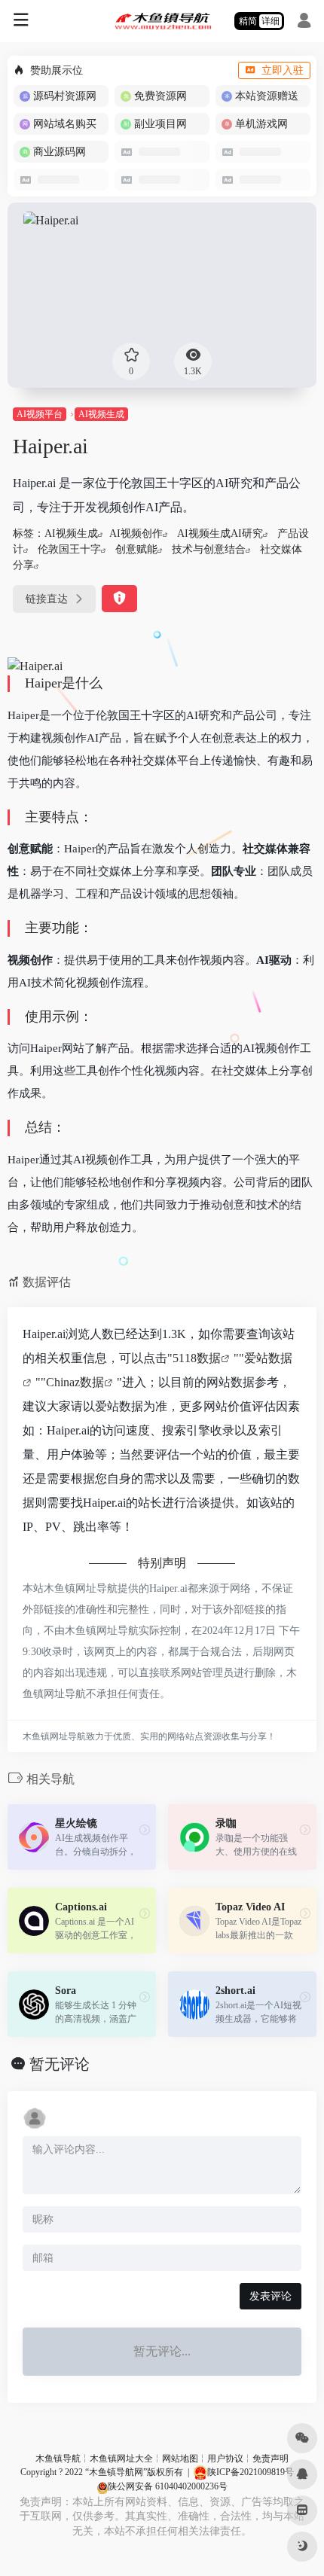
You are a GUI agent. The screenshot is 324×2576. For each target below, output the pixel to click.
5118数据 (197, 1358)
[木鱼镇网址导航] (162, 21)
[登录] (304, 23)
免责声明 (271, 2459)
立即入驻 (283, 70)
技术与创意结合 (209, 549)
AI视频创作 (136, 533)
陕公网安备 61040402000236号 (168, 2486)
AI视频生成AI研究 (220, 533)
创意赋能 (136, 549)
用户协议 (225, 2459)
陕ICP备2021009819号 (251, 2472)
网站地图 (180, 2459)
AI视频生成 (101, 414)
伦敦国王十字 (69, 549)
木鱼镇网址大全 (121, 2459)
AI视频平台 (40, 414)
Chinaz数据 (75, 1382)
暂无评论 (60, 2064)
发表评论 (271, 2296)
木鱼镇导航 (58, 2459)
